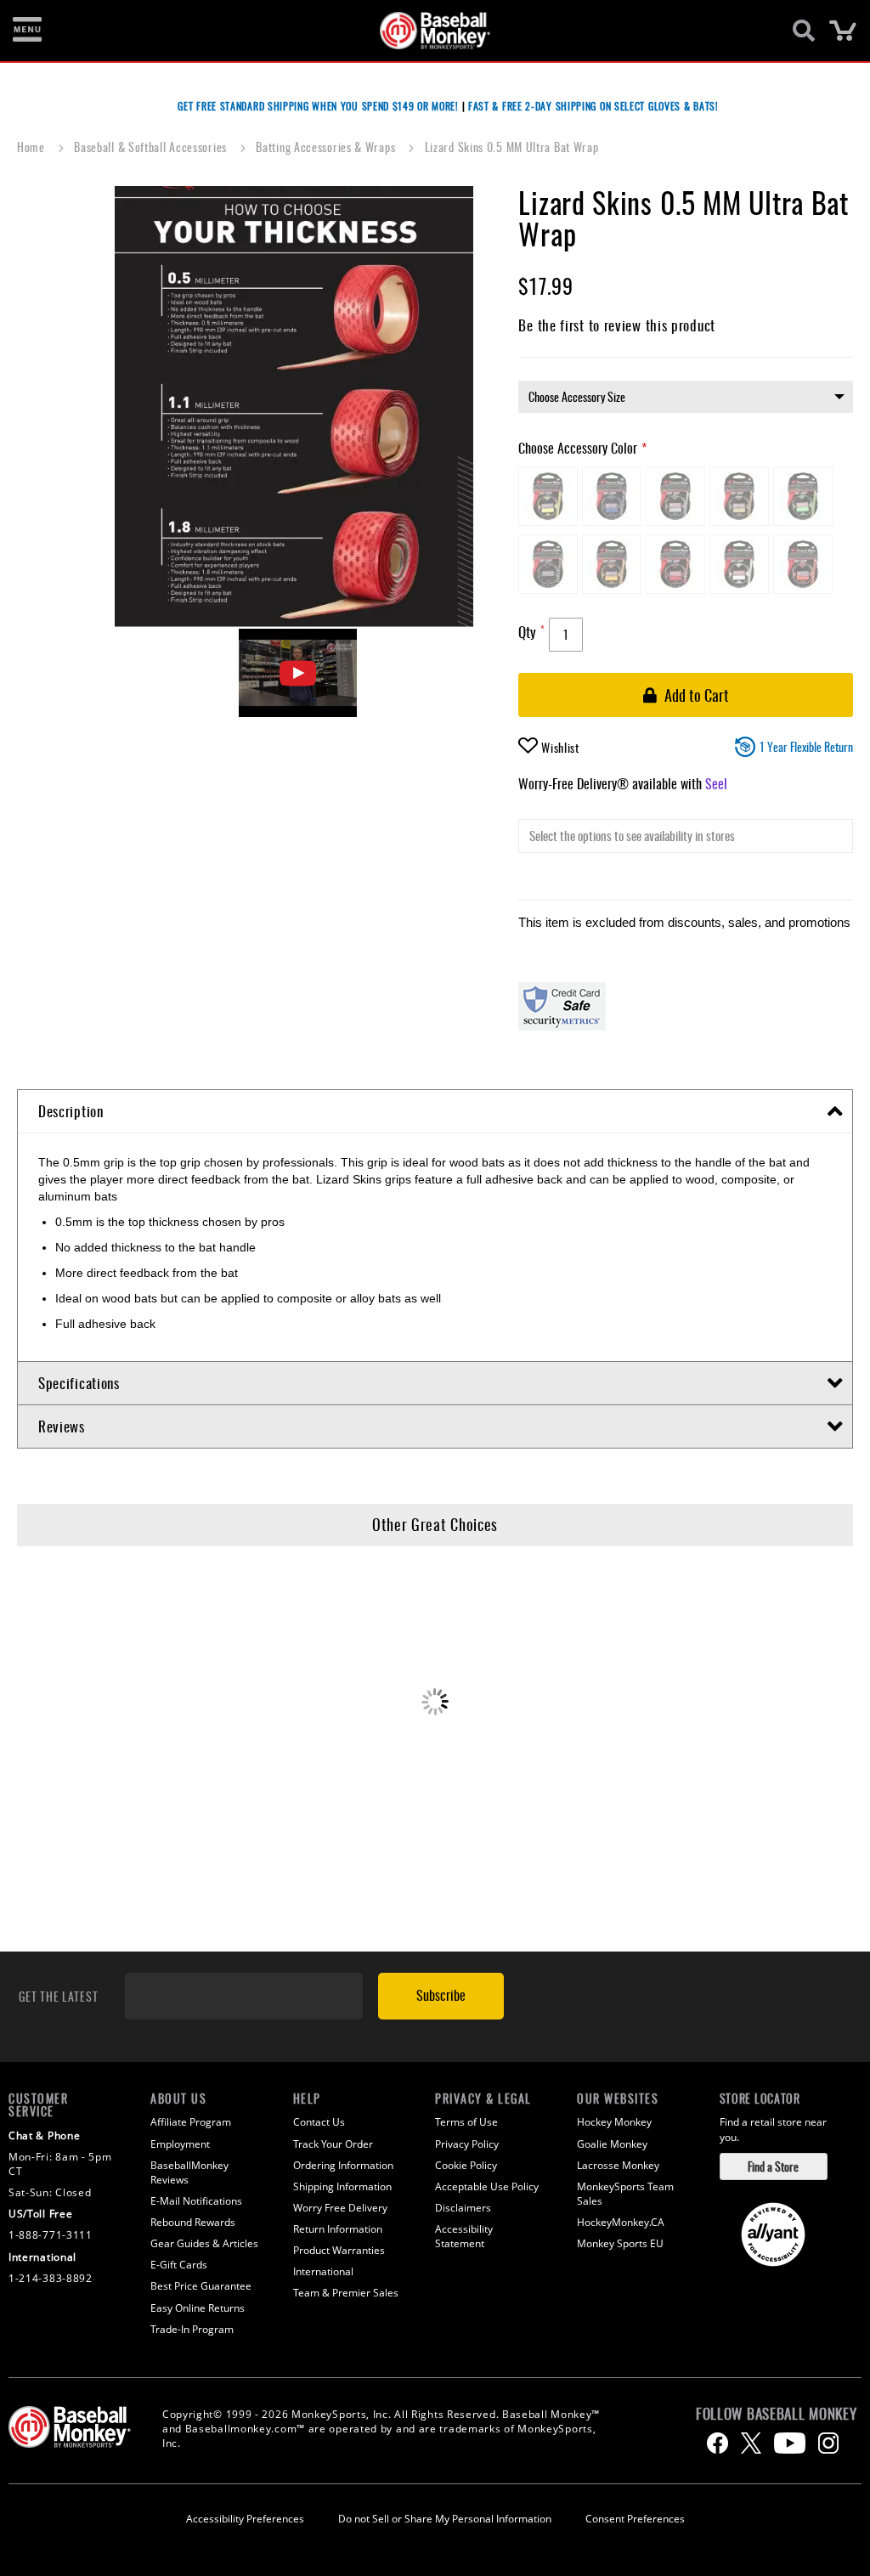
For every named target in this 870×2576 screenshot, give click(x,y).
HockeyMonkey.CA (621, 2222)
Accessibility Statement (464, 2236)
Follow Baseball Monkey (776, 2414)
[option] (548, 496)
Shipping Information (342, 2186)
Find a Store (773, 2166)
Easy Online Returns (198, 2308)
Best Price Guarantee (201, 2286)
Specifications (79, 1383)
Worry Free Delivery (340, 2208)
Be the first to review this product (617, 325)
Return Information (338, 2229)
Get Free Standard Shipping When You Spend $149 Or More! (318, 106)
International (323, 2271)
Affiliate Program (191, 2122)
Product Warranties (339, 2250)
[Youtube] (790, 2443)
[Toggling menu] (27, 31)
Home (33, 147)
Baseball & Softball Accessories (152, 147)
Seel (716, 783)
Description (71, 1111)
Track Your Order (333, 2144)
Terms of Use (466, 2122)
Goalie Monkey (612, 2144)
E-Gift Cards (179, 2265)
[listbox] (686, 397)
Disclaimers (463, 2208)
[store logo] (426, 31)
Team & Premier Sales (346, 2293)
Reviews (62, 1426)
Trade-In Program (192, 2329)
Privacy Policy (467, 2144)
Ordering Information (343, 2165)
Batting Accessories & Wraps (327, 147)
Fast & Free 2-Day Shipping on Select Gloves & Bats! (593, 106)
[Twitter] (751, 2443)
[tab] (435, 1112)
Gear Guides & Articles (204, 2243)
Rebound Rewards (193, 2222)
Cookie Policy (466, 2165)
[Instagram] (828, 2443)
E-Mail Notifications (196, 2201)
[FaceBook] (717, 2443)
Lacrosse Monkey (618, 2165)
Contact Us (319, 2122)
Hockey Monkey (614, 2122)
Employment (180, 2144)
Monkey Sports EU (620, 2243)
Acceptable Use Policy (487, 2186)
